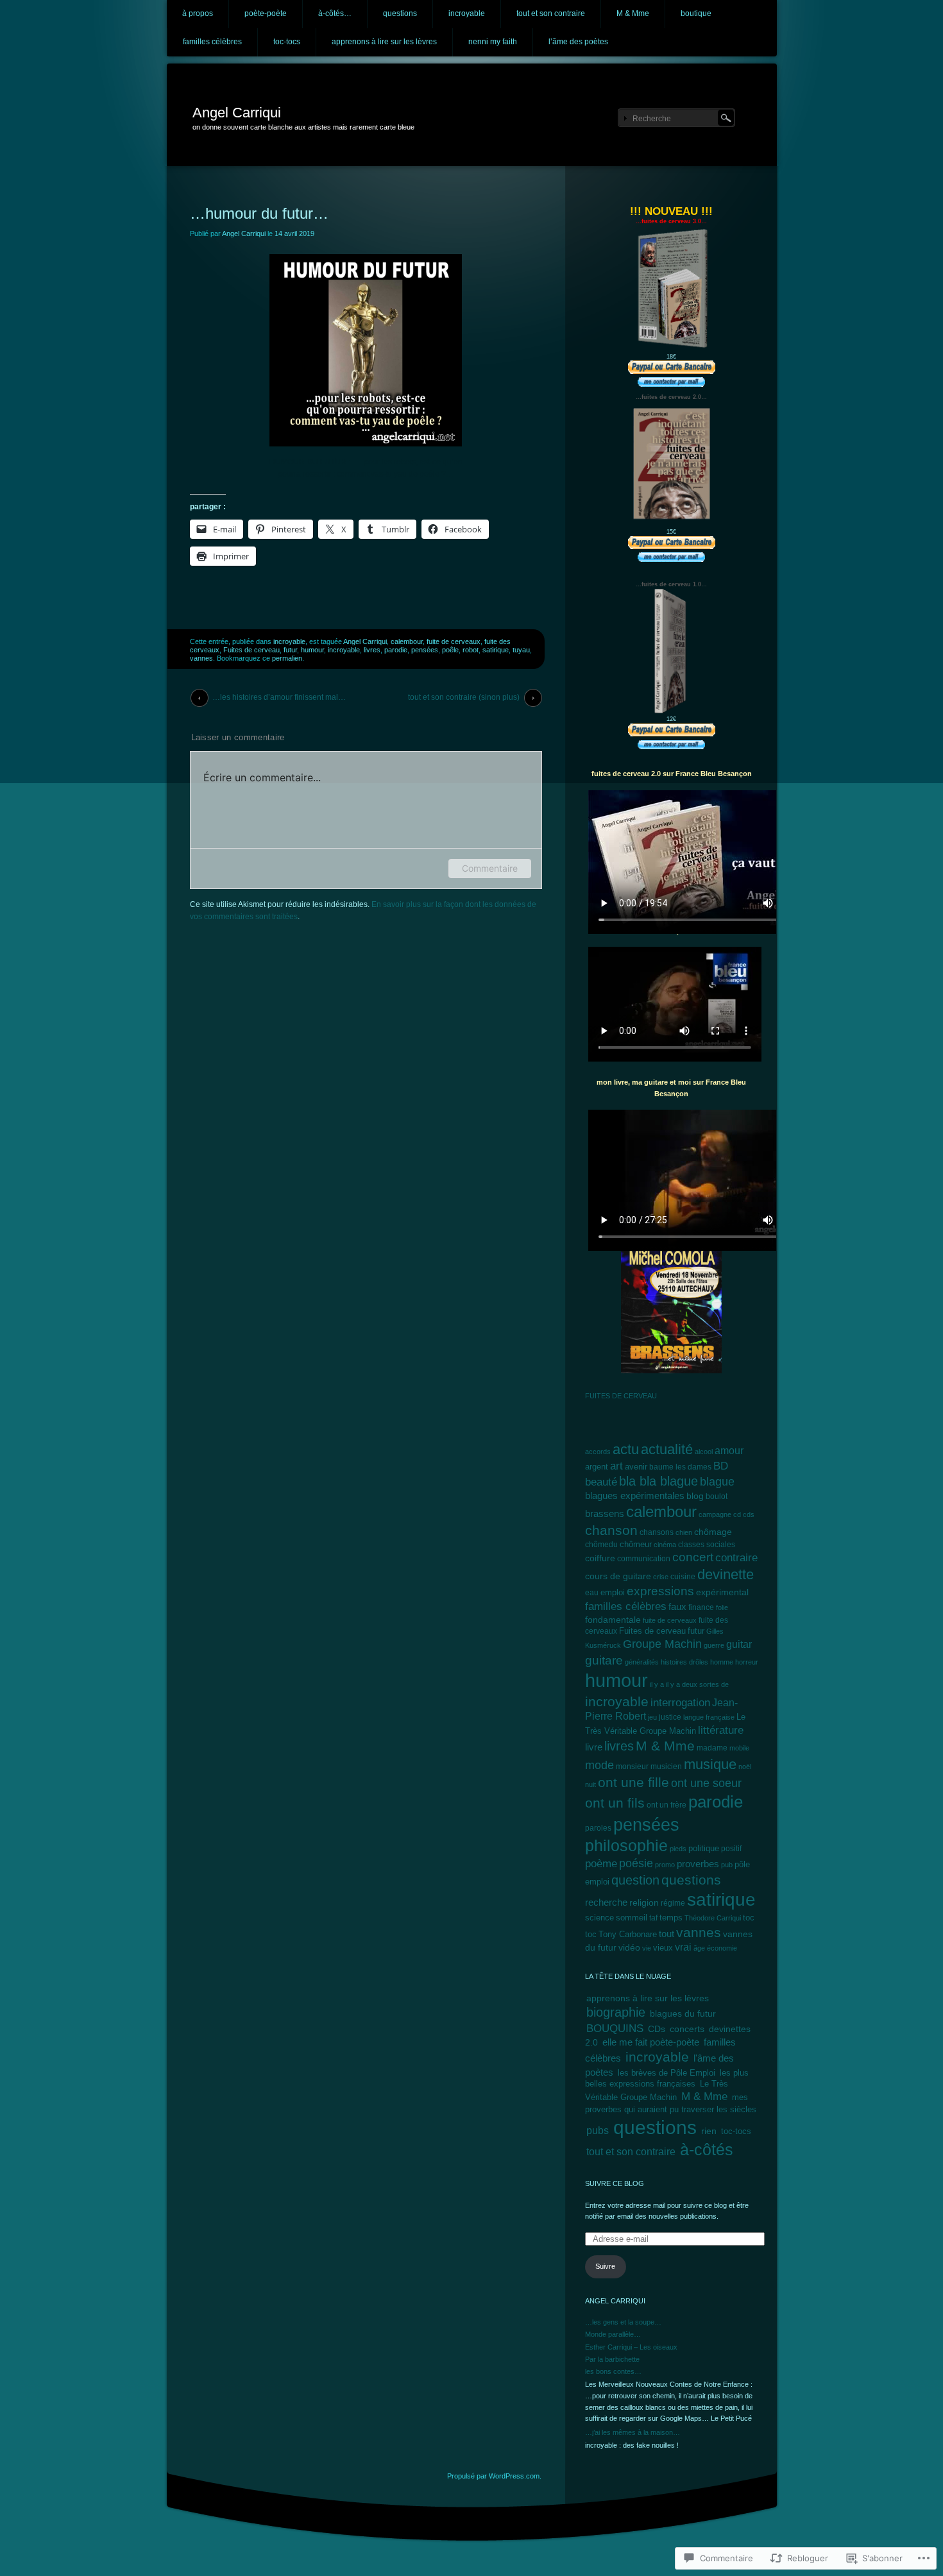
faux (677, 1606)
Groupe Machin (662, 1644)
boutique (696, 13)
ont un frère (667, 1805)
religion (644, 1903)
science (599, 1918)
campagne (715, 1514)
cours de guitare (618, 1576)
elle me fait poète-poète (651, 2042)
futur (290, 650)
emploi (613, 1592)
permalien (287, 658)
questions (400, 13)
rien (709, 2131)
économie (722, 1948)
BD (721, 1466)
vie (647, 1948)
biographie (616, 2012)
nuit (590, 1784)
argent (597, 1467)
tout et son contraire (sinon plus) (464, 697)
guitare (604, 1660)
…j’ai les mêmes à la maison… (633, 2432)
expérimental (722, 1592)
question (635, 1880)
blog (695, 1496)
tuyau (521, 650)
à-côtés (707, 2150)
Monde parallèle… (613, 2334)
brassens (605, 1513)
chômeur (636, 1545)
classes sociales (707, 1544)
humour (312, 650)
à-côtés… (335, 13)
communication (644, 1559)
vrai (683, 1947)
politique (704, 1848)
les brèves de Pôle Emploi (667, 2073)
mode (599, 1765)
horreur (747, 1662)
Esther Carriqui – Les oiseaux (631, 2347)
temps (671, 1918)
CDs (657, 2029)
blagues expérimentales (635, 1496)
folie (722, 1607)
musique (710, 1764)
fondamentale (613, 1620)
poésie (636, 1863)
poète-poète (266, 13)
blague (717, 1482)
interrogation (680, 1703)
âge (699, 1948)
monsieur (632, 1767)
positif (731, 1849)
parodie (396, 650)
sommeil (632, 1918)
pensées (425, 650)
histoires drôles (684, 1662)
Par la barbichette (612, 2359)
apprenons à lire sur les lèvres (384, 42)
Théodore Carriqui (713, 1918)
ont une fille (633, 1783)
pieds (678, 1849)
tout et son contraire (551, 13)
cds (749, 1514)
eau (592, 1592)
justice (670, 1717)
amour (729, 1451)
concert (693, 1557)
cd (737, 1514)
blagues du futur (683, 2013)
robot (471, 650)
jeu (652, 1717)
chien (684, 1532)
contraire (736, 1557)
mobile (739, 1748)
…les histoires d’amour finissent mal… (279, 697)
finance (701, 1607)
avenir (636, 1467)
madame (712, 1748)
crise (661, 1577)
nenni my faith (493, 42)
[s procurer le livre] (672, 543)
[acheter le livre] (672, 730)
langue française (709, 1717)
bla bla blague (658, 1481)
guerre (714, 1645)
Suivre (605, 2266)
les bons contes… (613, 2371)
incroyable (467, 13)
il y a (657, 1684)
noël (745, 1767)
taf (653, 1918)
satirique (496, 650)
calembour (407, 641)
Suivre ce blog (615, 2183)
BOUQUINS (615, 2028)
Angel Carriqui (237, 113)
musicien (666, 1767)
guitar (739, 1644)
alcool (704, 1452)
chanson (611, 1530)
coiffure (600, 1558)
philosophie (626, 1846)
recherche (606, 1902)
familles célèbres (212, 42)
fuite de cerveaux (454, 641)
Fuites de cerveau (251, 650)
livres (372, 650)
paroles (598, 1828)
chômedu (601, 1545)
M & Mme (633, 13)
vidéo (629, 1948)
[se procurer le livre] (672, 349)
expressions (660, 1591)
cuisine (683, 1577)
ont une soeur (706, 1783)
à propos (198, 13)
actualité (667, 1449)
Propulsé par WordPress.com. (494, 2476)
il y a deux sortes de (697, 1684)
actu (626, 1449)
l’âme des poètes (578, 42)
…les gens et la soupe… (623, 2322)
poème (601, 1864)
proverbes (698, 1864)
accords (598, 1452)
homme (722, 1662)
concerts (687, 2029)
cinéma (665, 1545)
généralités (642, 1662)
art (616, 1466)
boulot (717, 1496)
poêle (450, 650)
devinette (726, 1574)
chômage (713, 1532)
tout (667, 1934)
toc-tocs (287, 42)
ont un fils (615, 1803)
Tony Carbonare (628, 1935)
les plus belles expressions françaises (667, 2078)
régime (673, 1903)
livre (594, 1747)
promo (665, 1865)
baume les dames (680, 1467)
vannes (201, 658)
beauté (601, 1482)
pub (727, 1865)
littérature (721, 1730)
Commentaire (490, 868)
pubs (598, 2130)
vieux (663, 1948)
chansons (657, 1532)
